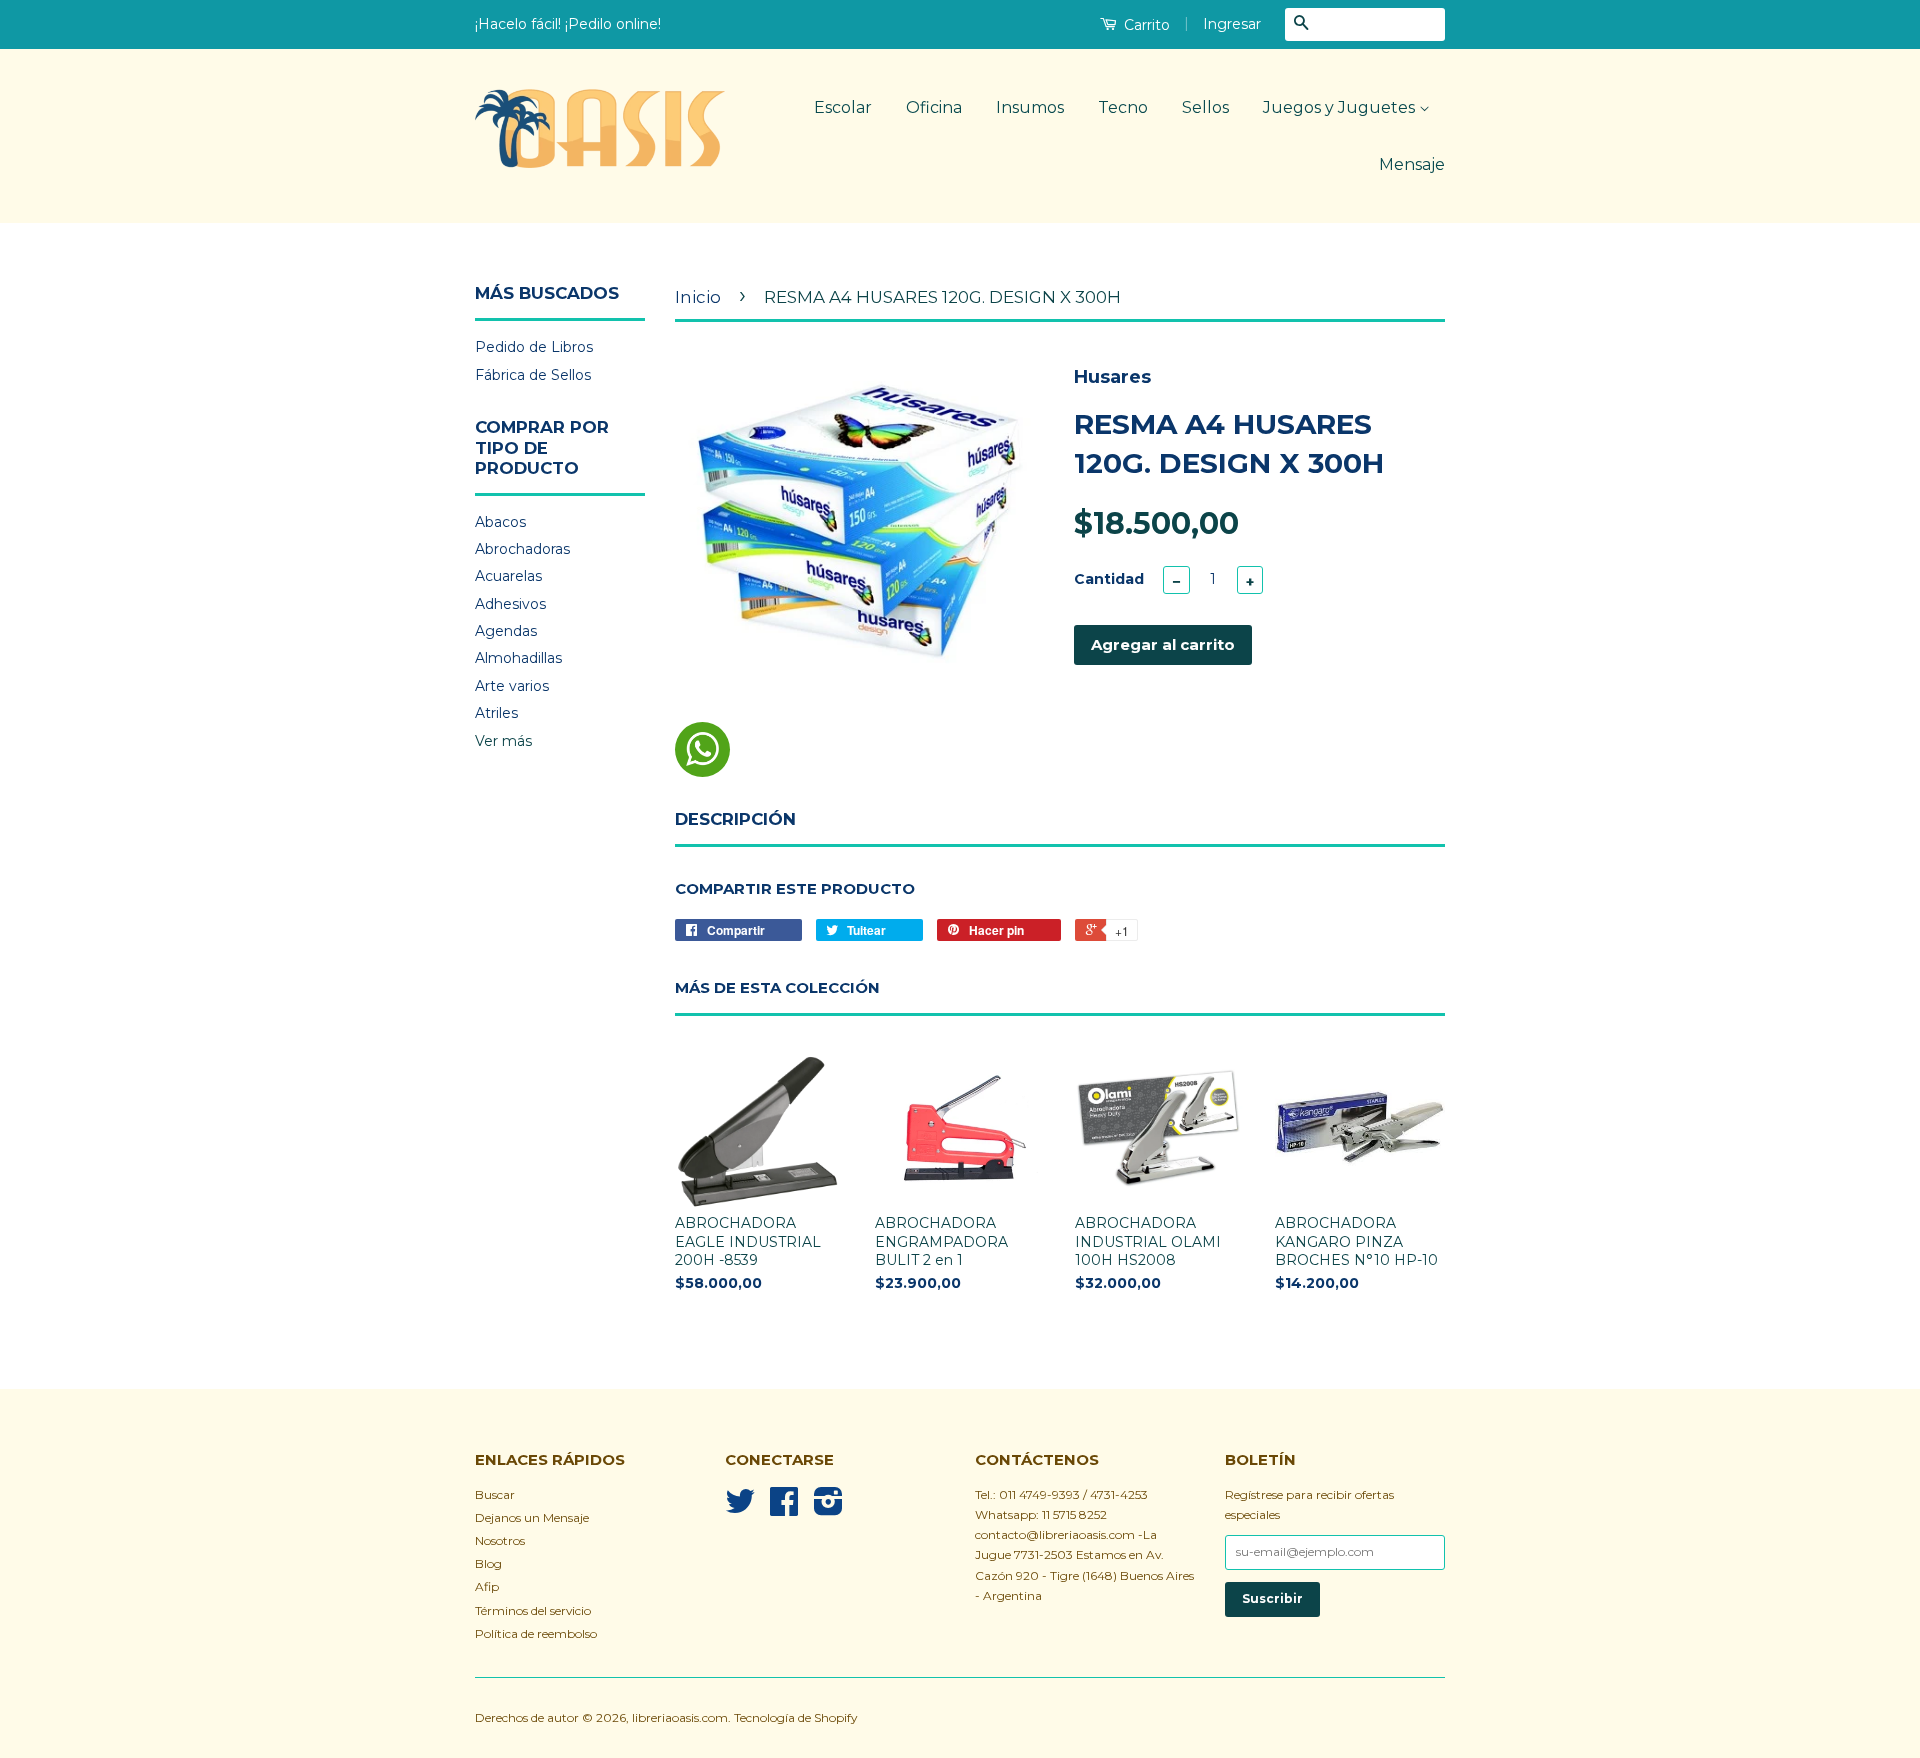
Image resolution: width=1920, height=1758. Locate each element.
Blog (488, 1563)
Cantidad (1109, 579)
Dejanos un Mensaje (532, 1517)
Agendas (506, 631)
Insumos (1030, 107)
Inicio (698, 297)
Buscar (495, 1494)
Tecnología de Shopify (795, 1717)
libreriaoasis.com (680, 1717)
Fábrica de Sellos (533, 375)
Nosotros (500, 1540)
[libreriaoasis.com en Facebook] (784, 1508)
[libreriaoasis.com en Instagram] (828, 1508)
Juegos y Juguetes (1341, 107)
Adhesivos (510, 604)
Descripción (735, 819)
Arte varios (512, 686)
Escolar (843, 107)
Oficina (934, 107)
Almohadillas (518, 658)
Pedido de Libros (534, 347)
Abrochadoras (522, 549)
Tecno (1123, 107)
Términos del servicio (533, 1610)
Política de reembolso (536, 1633)
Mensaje (1412, 164)
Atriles (496, 713)
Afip (487, 1586)
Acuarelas (508, 576)
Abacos (500, 522)
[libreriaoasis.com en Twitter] (740, 1508)
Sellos (1205, 107)
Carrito (1145, 25)
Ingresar (1232, 24)
